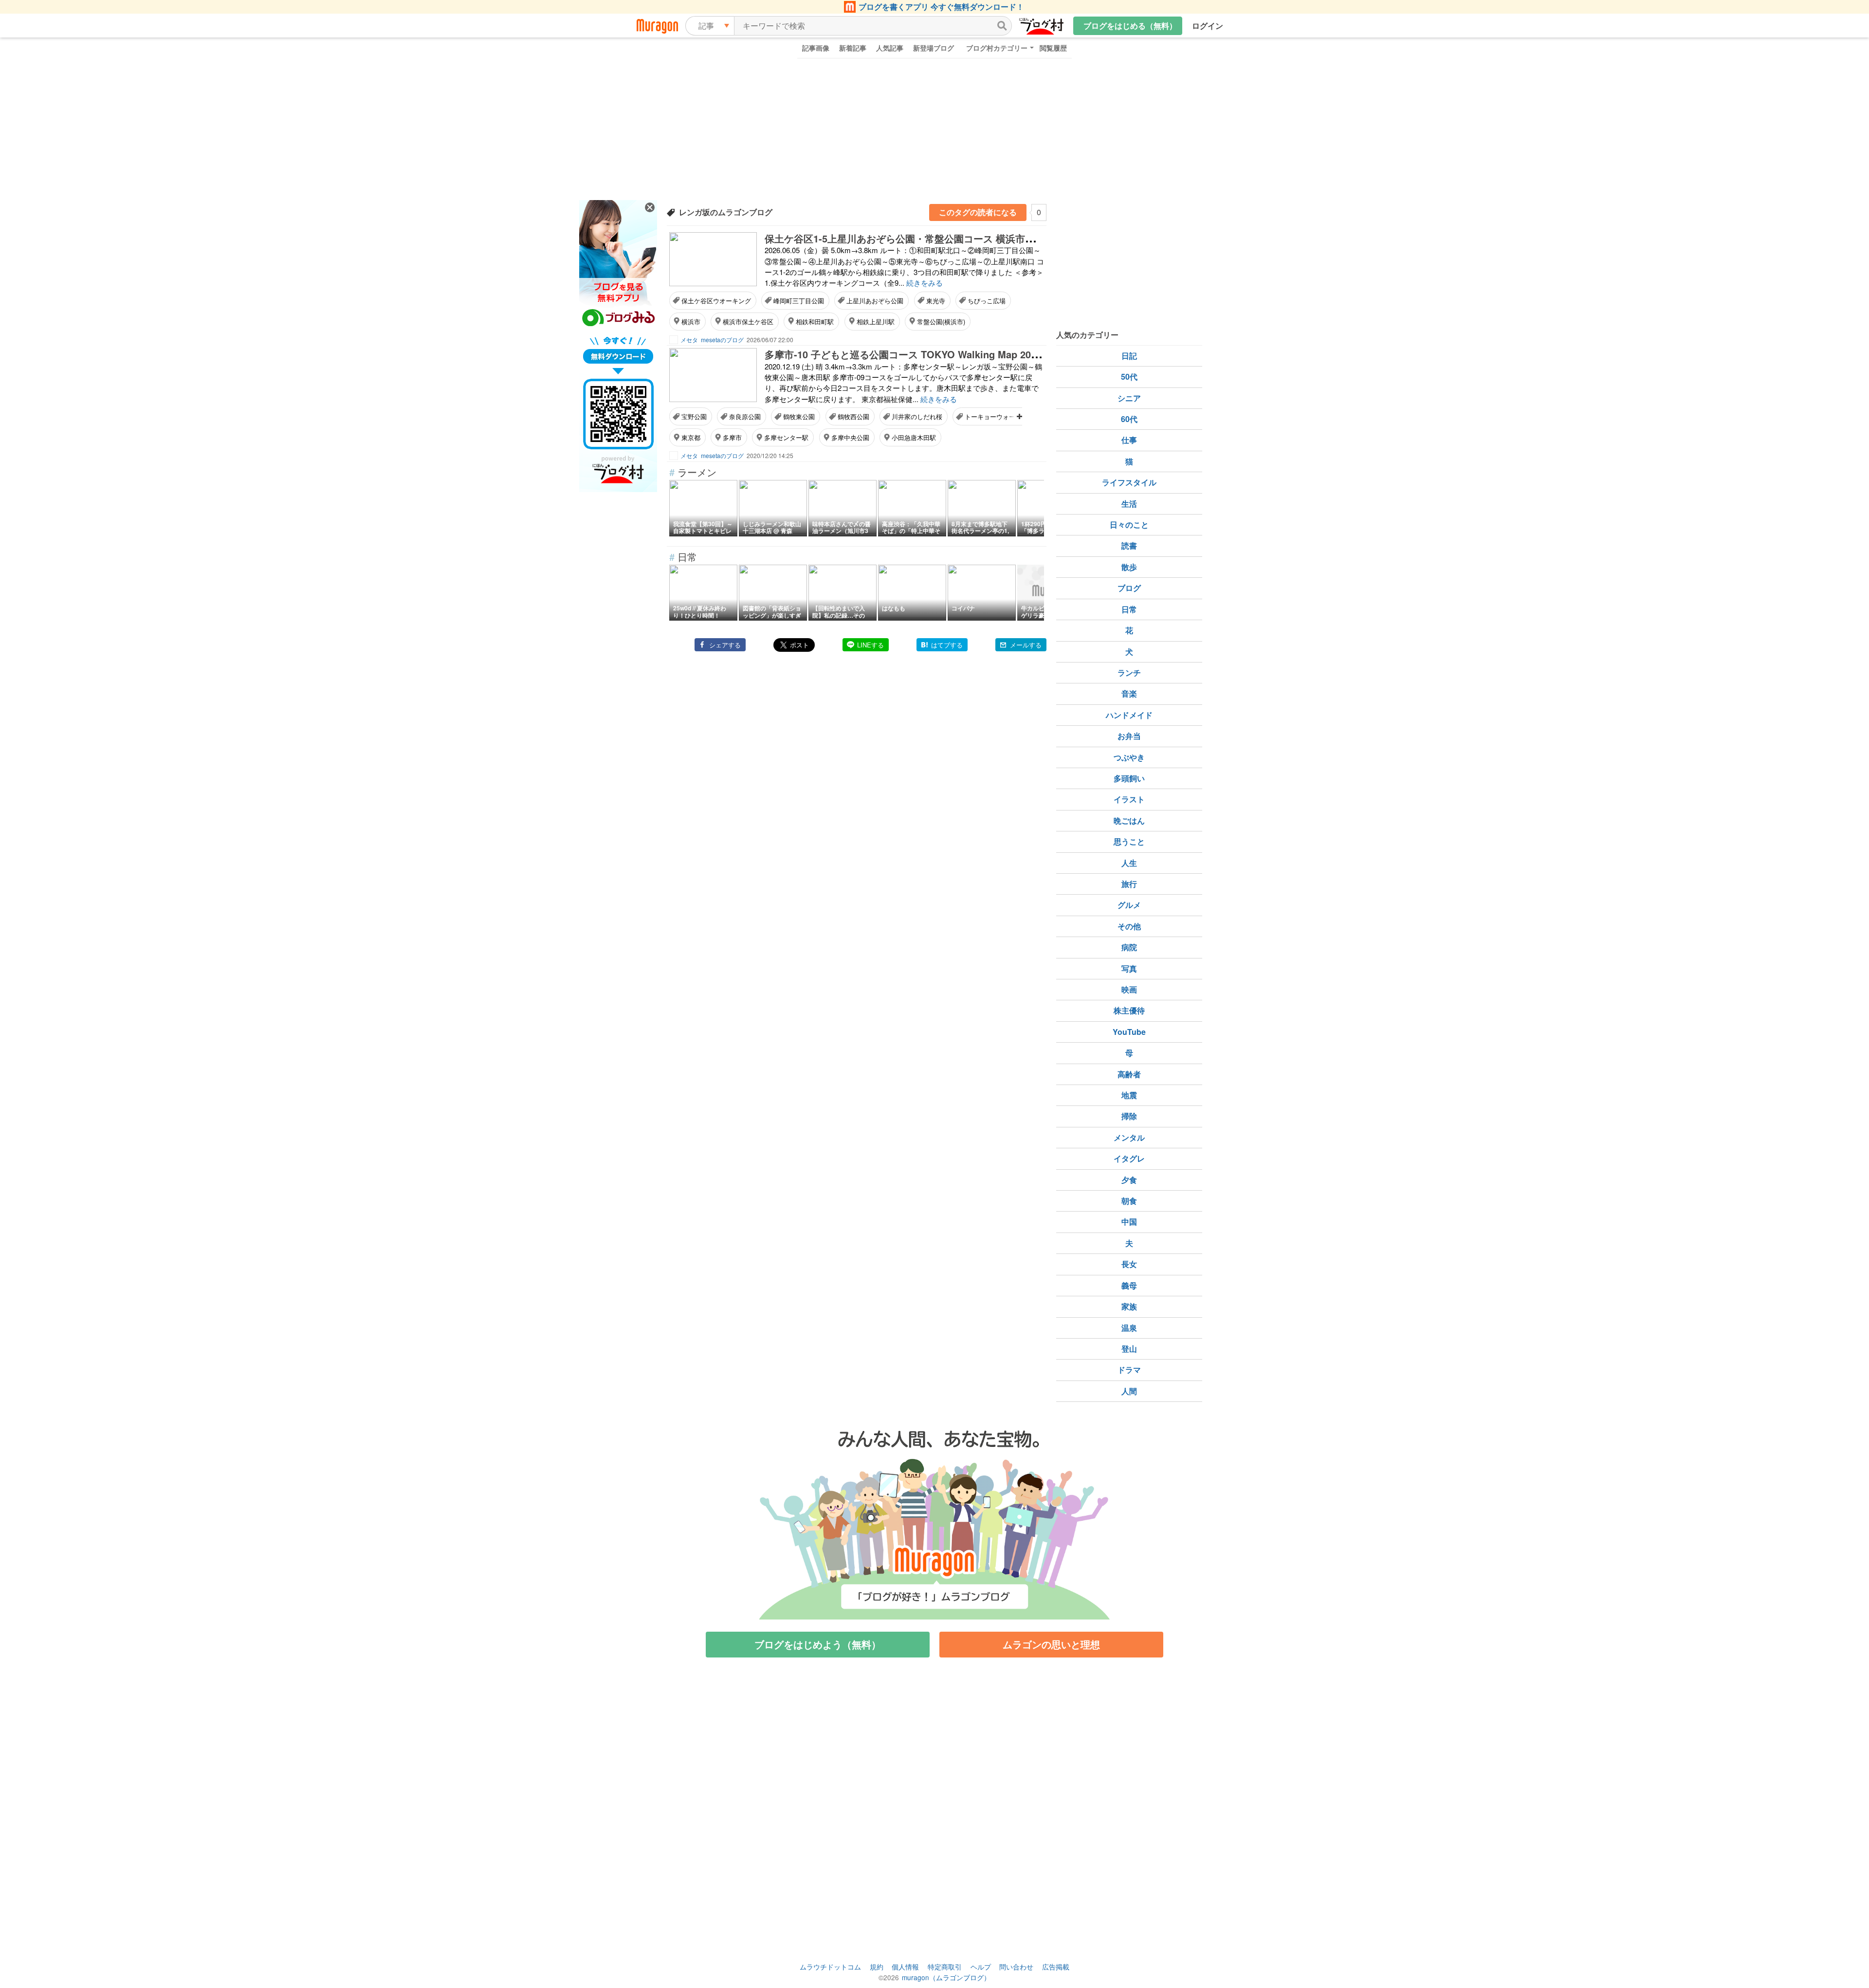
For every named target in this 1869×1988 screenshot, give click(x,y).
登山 (1129, 1349)
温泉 (1129, 1328)
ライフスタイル (1129, 482)
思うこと (1129, 841)
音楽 (1129, 693)
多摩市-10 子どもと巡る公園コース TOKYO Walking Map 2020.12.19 (917, 354)
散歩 (1129, 567)
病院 (1129, 947)
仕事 (1129, 440)
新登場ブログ (934, 48)
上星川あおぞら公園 (875, 301)
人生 (1129, 863)
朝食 (1129, 1201)
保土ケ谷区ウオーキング (716, 301)
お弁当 (1129, 736)
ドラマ (1129, 1370)
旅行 (1129, 884)
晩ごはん (1129, 820)
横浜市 (691, 322)
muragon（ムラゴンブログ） (946, 1977)
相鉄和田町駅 (815, 322)
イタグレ (1129, 1158)
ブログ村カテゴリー (997, 48)
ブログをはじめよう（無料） (818, 1644)
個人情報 (905, 1967)
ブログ (1129, 588)
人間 (1129, 1391)
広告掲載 (1056, 1967)
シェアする (725, 645)
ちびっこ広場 (987, 301)
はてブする (947, 645)
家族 (1129, 1306)
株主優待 (1129, 1010)
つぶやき (1129, 757)
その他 (1129, 926)
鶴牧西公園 (853, 416)
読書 (1129, 545)
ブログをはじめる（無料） (1130, 26)
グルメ (1129, 905)
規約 (877, 1967)
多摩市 (732, 437)
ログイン (1208, 26)
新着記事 (853, 48)
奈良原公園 (745, 416)
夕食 (1129, 1180)
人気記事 (890, 48)
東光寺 (936, 301)
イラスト (1129, 799)
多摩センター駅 (786, 437)
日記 (1129, 356)
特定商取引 (945, 1967)
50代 (1129, 377)
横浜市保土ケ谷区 (748, 322)
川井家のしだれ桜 (917, 416)
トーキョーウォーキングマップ (1009, 416)
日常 (1129, 609)
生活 (1129, 504)
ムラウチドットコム (830, 1967)
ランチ (1129, 672)
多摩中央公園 (850, 437)
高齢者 (1129, 1074)
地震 (1129, 1095)
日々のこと (1129, 525)
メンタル (1129, 1137)
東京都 (691, 437)
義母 (1129, 1285)
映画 (1129, 989)
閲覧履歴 (1053, 48)
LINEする (870, 645)
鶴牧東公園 (799, 416)
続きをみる (925, 283)
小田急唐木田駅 (914, 437)
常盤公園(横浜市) (941, 322)
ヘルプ (981, 1967)
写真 (1129, 968)
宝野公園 (694, 416)
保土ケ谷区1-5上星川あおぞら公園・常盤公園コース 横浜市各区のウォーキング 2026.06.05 (964, 238)
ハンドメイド (1129, 715)
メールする (1026, 645)
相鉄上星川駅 (876, 322)
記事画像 (816, 48)
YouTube (1129, 1032)
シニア (1129, 398)
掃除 (1129, 1116)
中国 (1129, 1222)
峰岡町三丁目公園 (799, 301)
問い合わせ (1016, 1967)
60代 (1129, 419)
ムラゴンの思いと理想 (1051, 1644)
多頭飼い (1129, 778)
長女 (1129, 1264)
